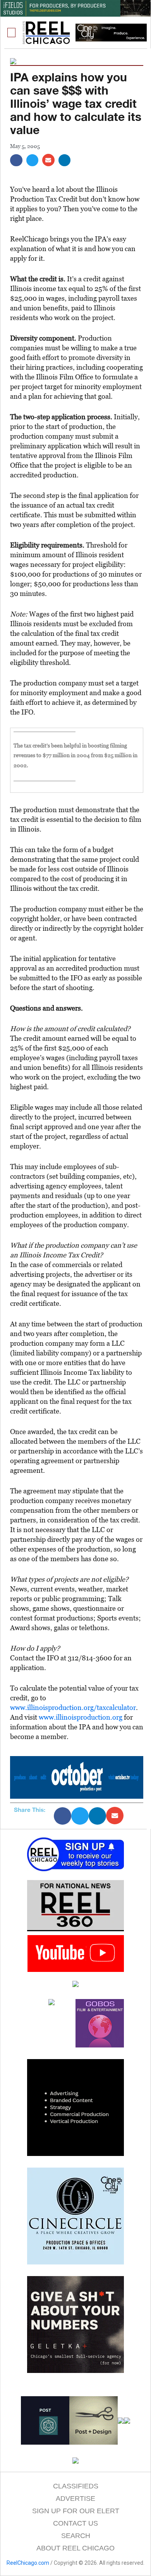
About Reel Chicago (75, 2548)
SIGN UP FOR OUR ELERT (76, 2511)
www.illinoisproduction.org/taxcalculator (73, 1707)
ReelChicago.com (28, 2563)
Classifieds (76, 2486)
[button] (12, 33)
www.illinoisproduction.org (81, 1717)
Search (76, 2536)
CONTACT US (75, 2523)
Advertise (75, 2499)
